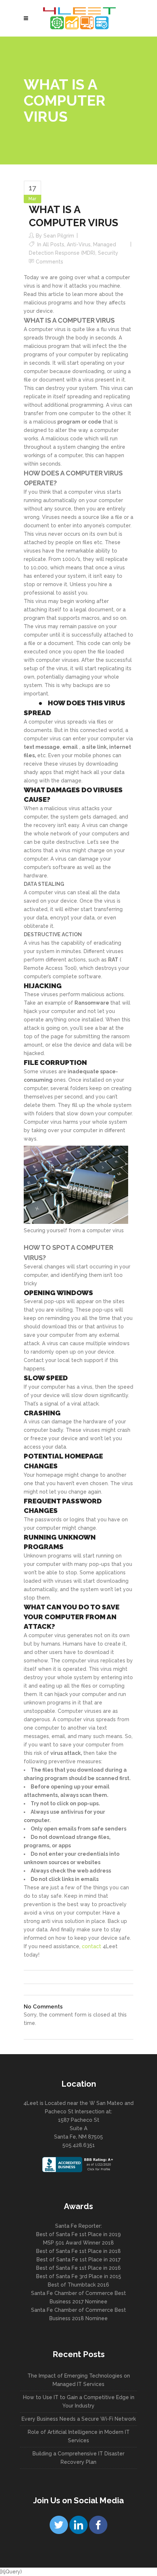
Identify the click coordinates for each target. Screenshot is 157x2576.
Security (108, 253)
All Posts (53, 244)
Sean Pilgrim (59, 236)
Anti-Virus (79, 244)
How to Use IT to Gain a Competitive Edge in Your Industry (79, 2402)
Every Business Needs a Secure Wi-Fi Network (79, 2419)
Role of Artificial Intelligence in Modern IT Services (79, 2436)
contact (91, 1946)
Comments (49, 262)
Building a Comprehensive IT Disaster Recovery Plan (78, 2458)
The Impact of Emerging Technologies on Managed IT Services (79, 2380)
